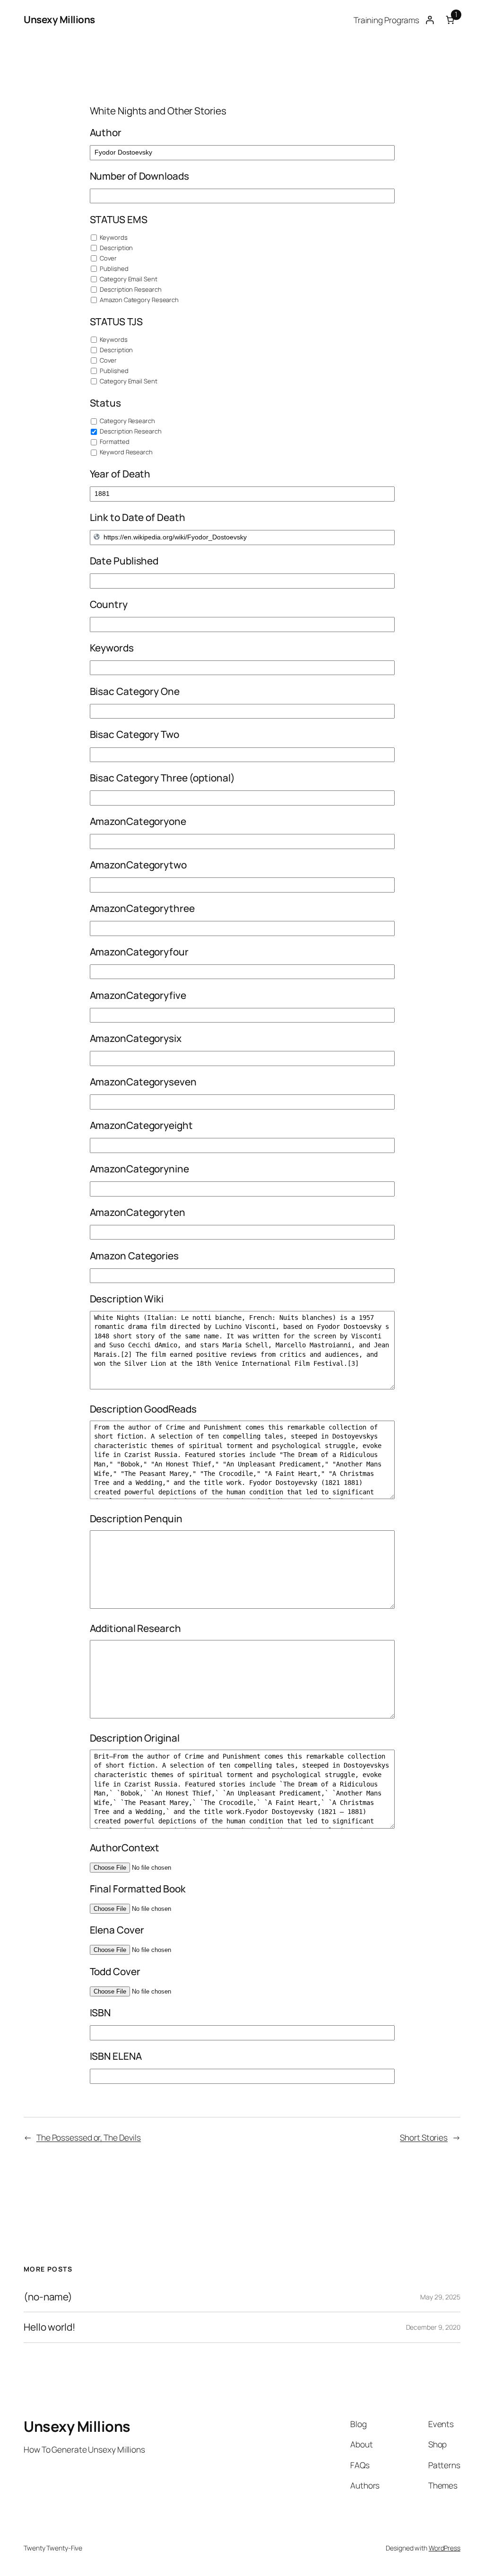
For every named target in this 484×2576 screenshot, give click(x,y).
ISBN (100, 2012)
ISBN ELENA (116, 2056)
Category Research (127, 421)
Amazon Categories (134, 1256)
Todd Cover (115, 1971)
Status (105, 403)
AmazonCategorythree (142, 908)
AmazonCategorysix (136, 1038)
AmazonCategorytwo (138, 865)
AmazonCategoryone (138, 821)
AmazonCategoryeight (141, 1125)
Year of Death (120, 474)
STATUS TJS (116, 321)
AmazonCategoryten (138, 1212)
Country (109, 604)
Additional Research (135, 1628)
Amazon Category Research (139, 300)
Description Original (135, 1738)
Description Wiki (127, 1299)
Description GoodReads (143, 1409)
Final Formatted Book (138, 1889)
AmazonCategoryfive (138, 995)
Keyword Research (126, 452)
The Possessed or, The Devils (89, 2137)
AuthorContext (125, 1847)
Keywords (113, 237)
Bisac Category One (135, 691)
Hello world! (50, 2327)
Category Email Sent (128, 279)
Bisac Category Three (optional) (162, 778)
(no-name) (48, 2297)
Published (114, 269)
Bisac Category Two (134, 734)
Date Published (124, 561)
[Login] (429, 20)
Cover (108, 258)
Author (106, 132)
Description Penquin (136, 1518)
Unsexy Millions (59, 19)
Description (116, 248)
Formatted (114, 442)
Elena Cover (117, 1930)
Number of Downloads (139, 176)
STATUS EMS (119, 219)
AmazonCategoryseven (143, 1082)
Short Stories (424, 2137)
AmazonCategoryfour (139, 952)
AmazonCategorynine (139, 1169)
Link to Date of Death (138, 517)
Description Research (130, 289)
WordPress (445, 2548)
